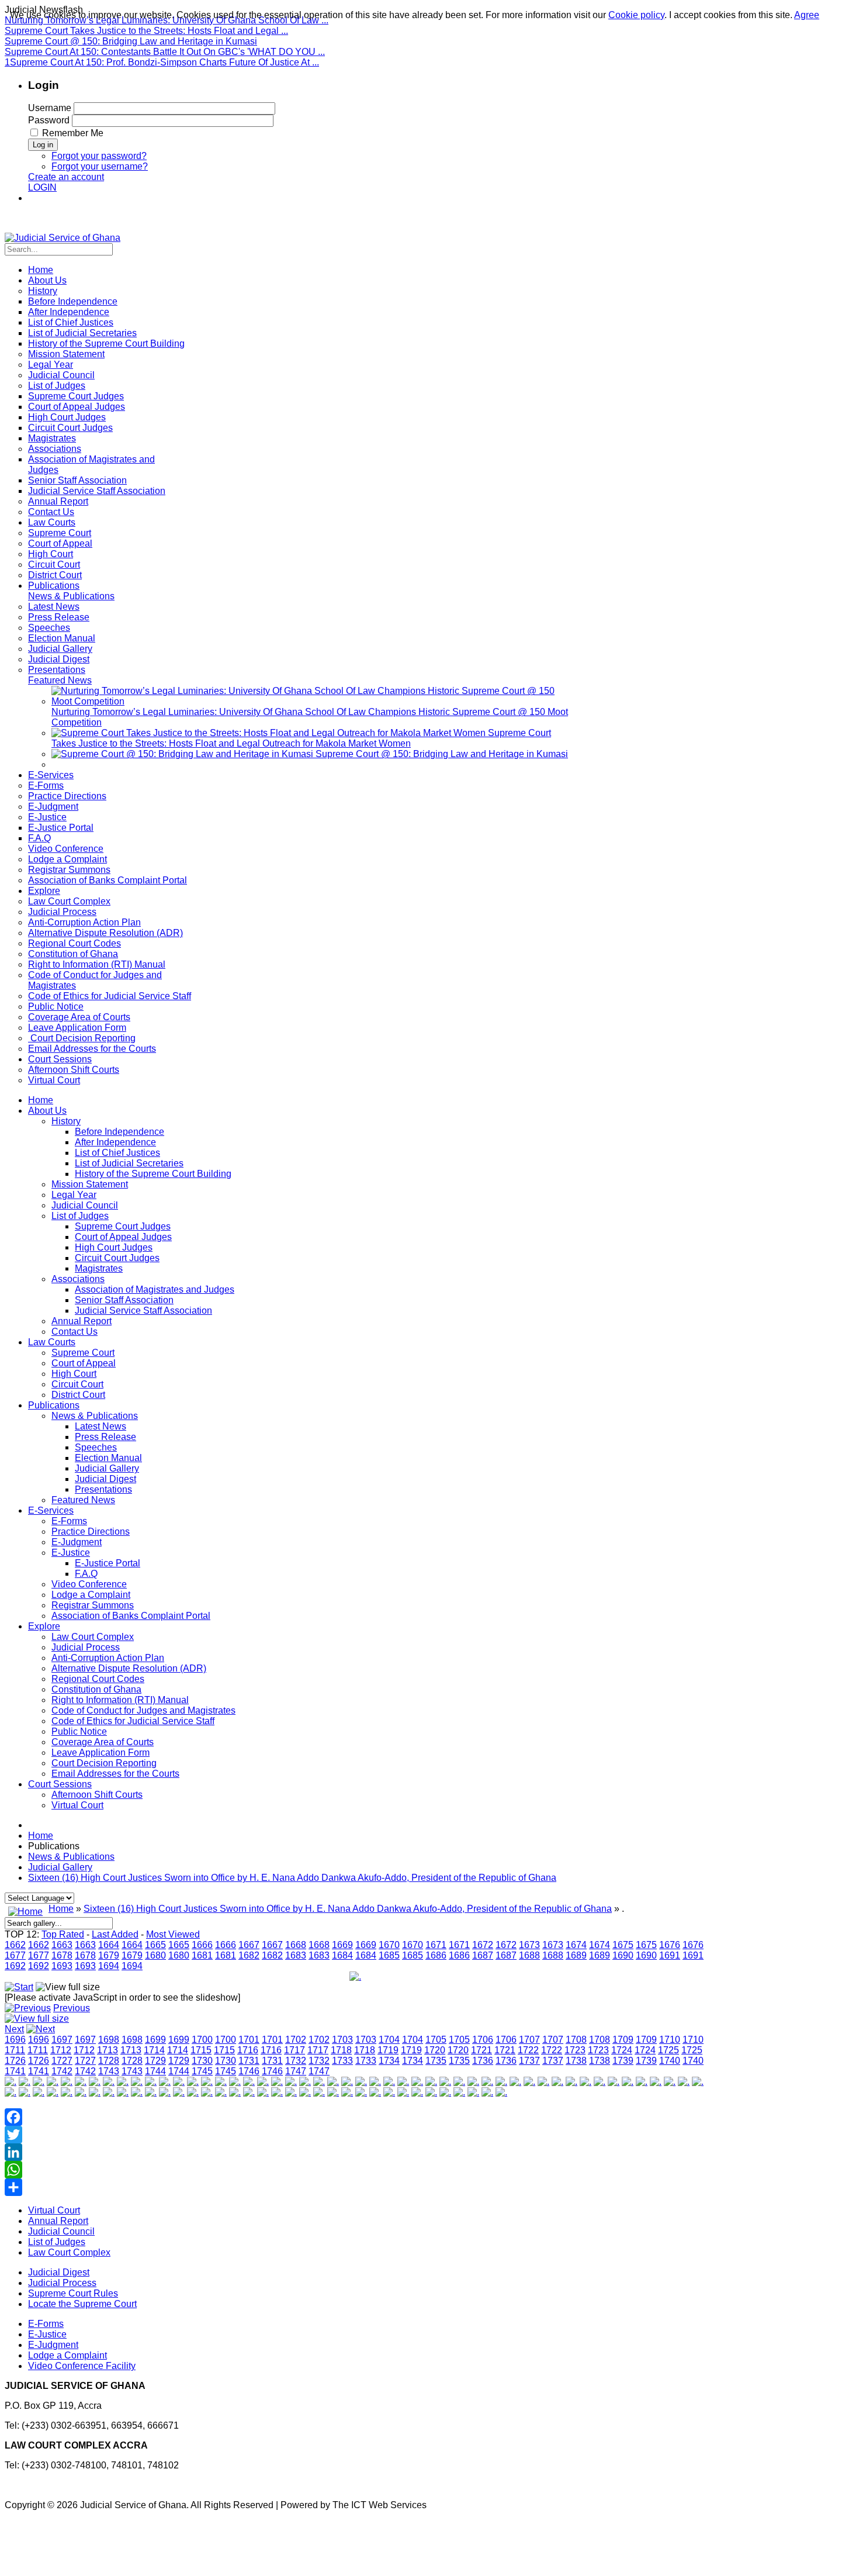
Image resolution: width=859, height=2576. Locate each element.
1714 (154, 2050)
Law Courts (52, 1342)
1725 (669, 2050)
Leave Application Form (101, 1753)
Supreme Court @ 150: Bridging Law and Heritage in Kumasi (131, 41)
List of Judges (80, 1216)
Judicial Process (86, 1647)
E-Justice (71, 1553)
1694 (109, 1966)
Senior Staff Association (124, 1300)
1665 (155, 1945)
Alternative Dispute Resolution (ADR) (129, 1668)
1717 (295, 2050)
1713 (108, 2050)
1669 (342, 1945)
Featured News (83, 1500)
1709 (623, 2040)
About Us (47, 1111)
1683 (296, 1955)
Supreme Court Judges (123, 1226)
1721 (482, 2050)
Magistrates (99, 1268)
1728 (109, 2061)
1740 (670, 2061)
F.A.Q (86, 1574)
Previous (72, 2008)
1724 (622, 2050)
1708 (576, 2040)
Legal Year (74, 1195)
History (66, 1121)
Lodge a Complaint (91, 1595)
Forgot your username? (100, 166)
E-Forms (69, 1521)
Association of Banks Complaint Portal (131, 1616)
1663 (62, 1945)
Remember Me (73, 133)
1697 (62, 2040)
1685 (389, 1955)
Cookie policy (636, 15)
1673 (529, 1945)
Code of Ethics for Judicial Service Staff (133, 1721)
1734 (389, 2061)
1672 (483, 1945)
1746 (249, 2071)
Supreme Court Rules (73, 2293)
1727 (62, 2061)
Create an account (66, 177)
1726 (15, 2061)
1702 (296, 2040)
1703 (342, 2040)
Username (50, 108)
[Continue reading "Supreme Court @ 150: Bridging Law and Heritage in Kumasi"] (183, 754)
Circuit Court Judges (117, 1258)
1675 (623, 1945)
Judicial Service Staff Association (143, 1311)
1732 (296, 2061)
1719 (388, 2050)
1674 (576, 1945)
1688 (529, 1955)
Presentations (103, 1489)
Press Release (105, 1437)
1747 (296, 2071)
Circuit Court (77, 1384)
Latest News (101, 1426)
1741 (15, 2071)
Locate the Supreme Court (82, 2304)
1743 (109, 2071)
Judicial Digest (105, 1479)
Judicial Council (85, 1205)
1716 (248, 2050)
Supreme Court (83, 1353)
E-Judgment (77, 1542)
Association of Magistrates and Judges (155, 1289)
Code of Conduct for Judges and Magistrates (143, 1710)
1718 (341, 2050)
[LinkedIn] (355, 2152)
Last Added (115, 1934)
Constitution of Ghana (96, 1689)
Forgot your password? (99, 156)
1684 (342, 1955)
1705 (436, 2040)
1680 (155, 1955)
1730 (202, 2061)
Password (49, 120)
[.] (355, 1976)
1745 (202, 2071)
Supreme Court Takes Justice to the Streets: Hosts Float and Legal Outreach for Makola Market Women (301, 738)
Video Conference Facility (82, 2366)
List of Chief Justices (117, 1153)
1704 (389, 2040)
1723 (575, 2050)
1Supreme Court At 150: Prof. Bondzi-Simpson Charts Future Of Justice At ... (162, 62)
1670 (389, 1945)
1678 (62, 1955)
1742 (62, 2071)
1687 (483, 1955)
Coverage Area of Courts (103, 1742)
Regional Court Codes (98, 1679)
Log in (43, 145)
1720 (435, 2050)
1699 (155, 2040)
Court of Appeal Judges (123, 1237)
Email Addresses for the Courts (115, 1774)
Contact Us (75, 1332)
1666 (202, 1945)
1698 (109, 2040)
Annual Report (82, 1321)
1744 (155, 2071)
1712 (61, 2050)
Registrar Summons (93, 1605)
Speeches (96, 1447)
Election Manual (108, 1458)
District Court (78, 1395)
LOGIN (42, 187)
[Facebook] (355, 2117)
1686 (436, 1955)
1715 (201, 2050)
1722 (528, 2050)
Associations (78, 1279)
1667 (249, 1945)
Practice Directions (91, 1532)
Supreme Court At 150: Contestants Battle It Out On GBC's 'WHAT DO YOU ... (165, 52)
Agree (807, 15)
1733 (342, 2061)
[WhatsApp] (355, 2170)
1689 (576, 1955)
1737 (529, 2061)
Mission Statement (90, 1184)
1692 (15, 1966)
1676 (670, 1945)
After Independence (115, 1142)
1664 (109, 1945)
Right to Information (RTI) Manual (120, 1700)
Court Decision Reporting (104, 1763)
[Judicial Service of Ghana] (63, 238)
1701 (249, 2040)
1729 (155, 2061)
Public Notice (79, 1731)
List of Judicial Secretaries (129, 1163)
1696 (15, 2040)
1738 (576, 2061)
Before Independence (120, 1132)
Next (14, 2029)
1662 (15, 1945)
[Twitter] (355, 2135)
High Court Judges (114, 1247)
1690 (623, 1955)
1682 (249, 1955)
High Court (74, 1374)
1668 (296, 1945)
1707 (529, 2040)
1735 (436, 2061)
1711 (15, 2050)
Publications (54, 1405)
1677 (15, 1955)
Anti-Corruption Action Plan (108, 1658)
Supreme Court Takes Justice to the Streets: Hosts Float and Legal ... (146, 31)
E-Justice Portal (108, 1563)
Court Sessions (60, 1784)
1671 (436, 1945)
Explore (44, 1626)
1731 (249, 2061)
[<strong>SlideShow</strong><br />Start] (19, 1987)
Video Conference (89, 1584)
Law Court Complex (93, 1637)
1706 (483, 2040)
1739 (623, 2061)
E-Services (51, 1510)
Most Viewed (173, 1934)
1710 (670, 2040)
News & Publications (95, 1416)
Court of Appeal (84, 1363)
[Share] (355, 2187)
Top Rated (63, 1934)
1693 (62, 1966)
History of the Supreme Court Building (153, 1174)
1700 (202, 2040)
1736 (483, 2061)
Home (41, 1100)
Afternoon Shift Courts (97, 1795)
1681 (202, 1955)
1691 (670, 1955)
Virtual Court (77, 1805)
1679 (109, 1955)
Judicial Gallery (107, 1468)
